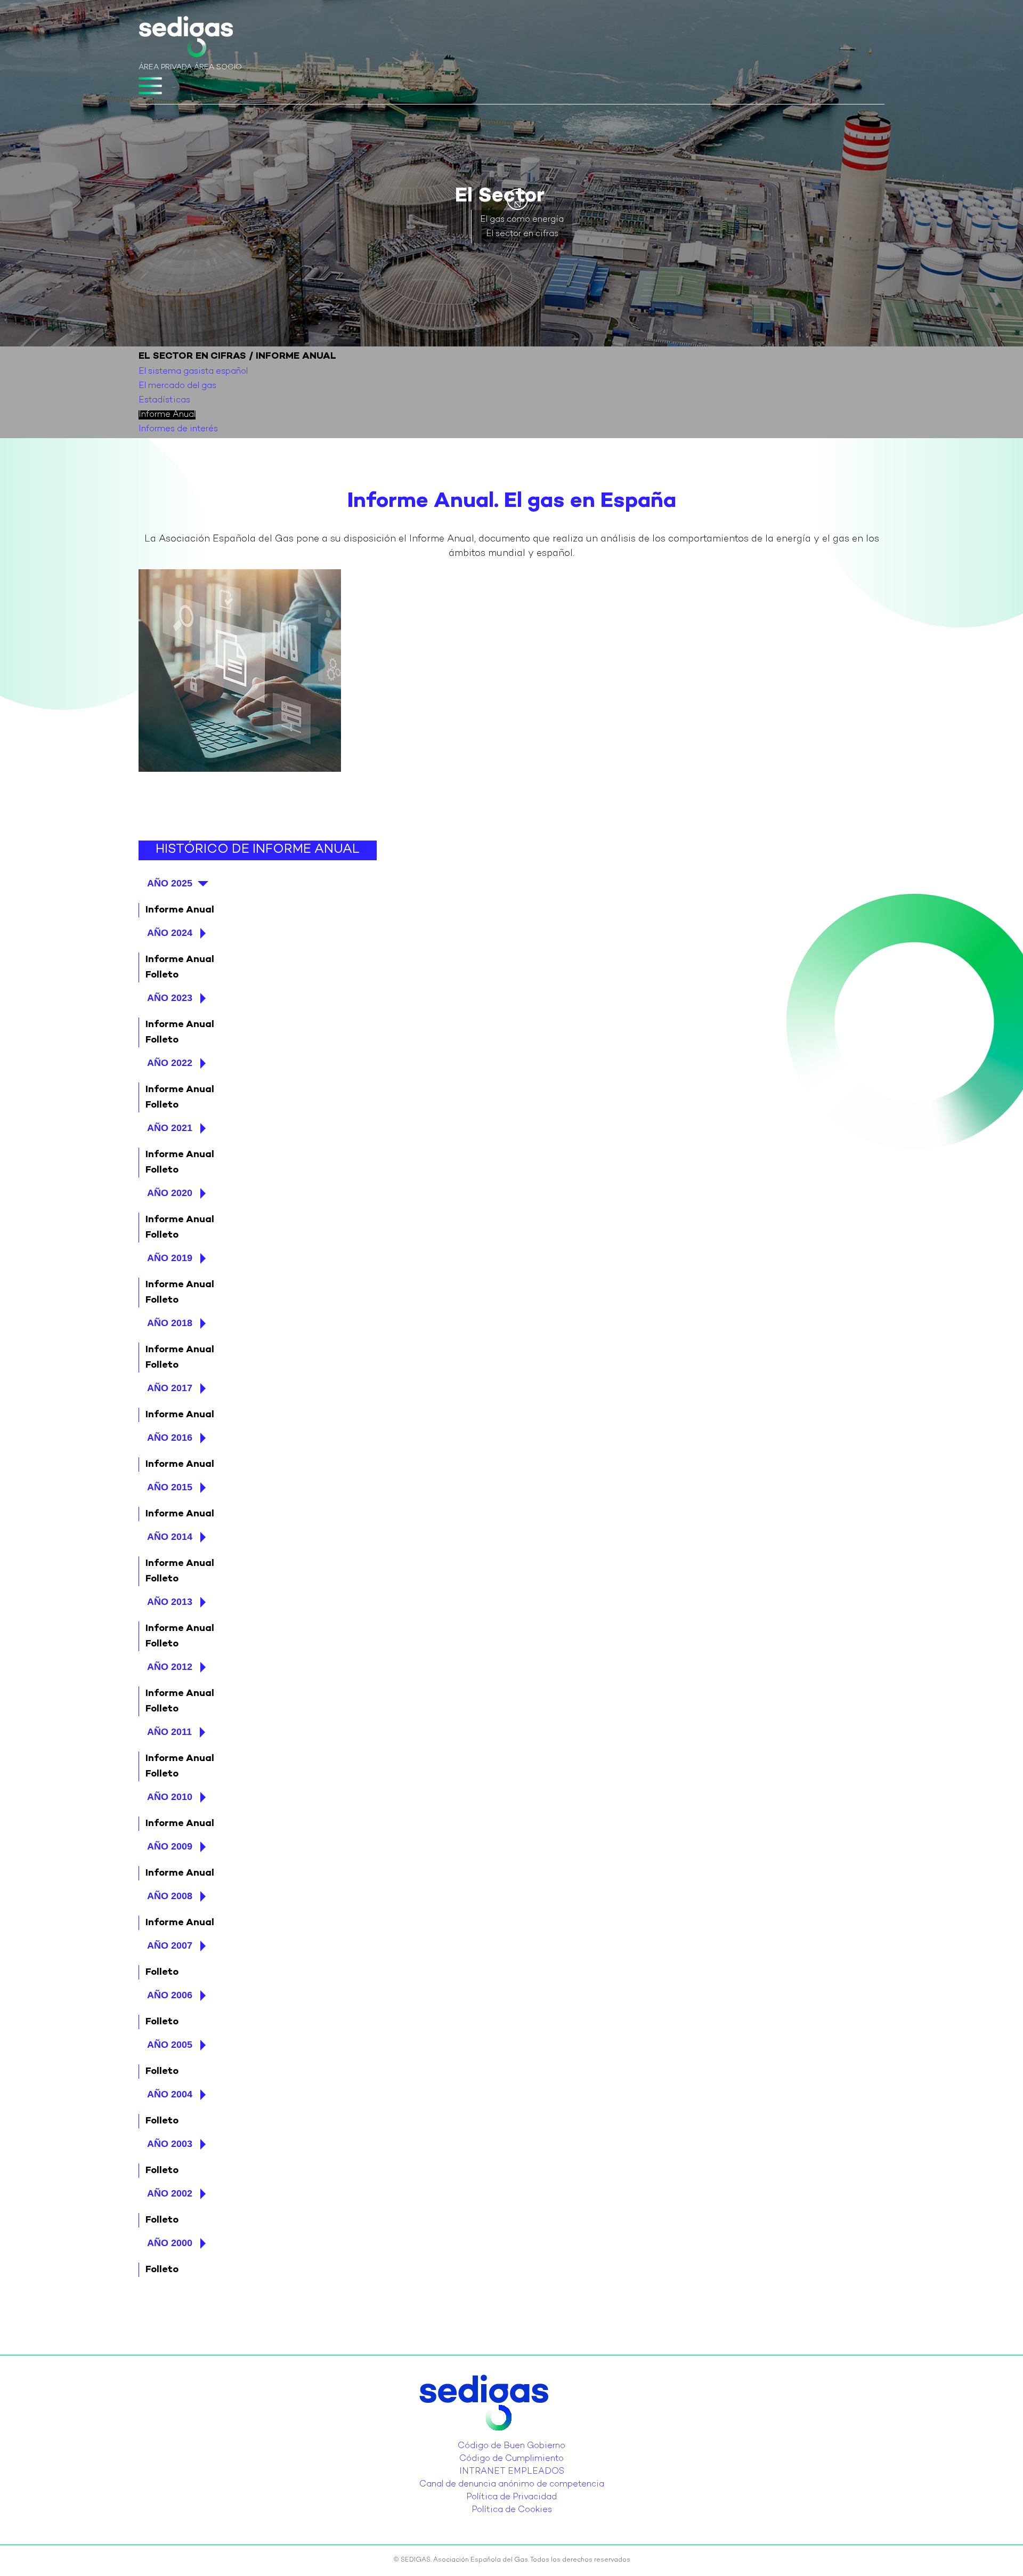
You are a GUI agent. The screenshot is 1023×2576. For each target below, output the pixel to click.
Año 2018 (170, 1323)
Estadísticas (164, 401)
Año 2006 (170, 1995)
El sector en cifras (522, 234)
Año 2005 (170, 2045)
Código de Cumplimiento (511, 2459)
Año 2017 (170, 1388)
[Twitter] (502, 2438)
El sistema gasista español (193, 372)
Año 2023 (170, 998)
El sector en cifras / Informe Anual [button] (237, 356)
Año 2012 (170, 1667)
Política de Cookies (512, 2510)
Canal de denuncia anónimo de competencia (512, 2485)
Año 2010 (170, 1797)
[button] (517, 199)
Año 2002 (170, 2193)
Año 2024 (170, 933)
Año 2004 (170, 2094)
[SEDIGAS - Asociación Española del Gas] (186, 39)
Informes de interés (178, 429)
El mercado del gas (177, 386)
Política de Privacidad (511, 2497)
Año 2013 (170, 1602)
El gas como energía (522, 220)
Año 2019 (170, 1258)
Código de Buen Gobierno (511, 2446)
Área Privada (165, 67)
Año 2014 (170, 1537)
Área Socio (218, 67)
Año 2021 (170, 1128)
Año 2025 (170, 883)
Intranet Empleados (512, 2472)
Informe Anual (167, 415)
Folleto (162, 975)
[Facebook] (521, 2438)
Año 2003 (170, 2144)
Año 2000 (170, 2243)
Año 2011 (169, 1732)
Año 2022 (170, 1063)
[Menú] (150, 86)
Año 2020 (170, 1193)
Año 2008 (170, 1896)
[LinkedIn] (508, 2438)
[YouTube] (515, 2438)
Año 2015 (170, 1487)
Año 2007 (170, 1945)
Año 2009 (170, 1846)
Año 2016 (170, 1438)
